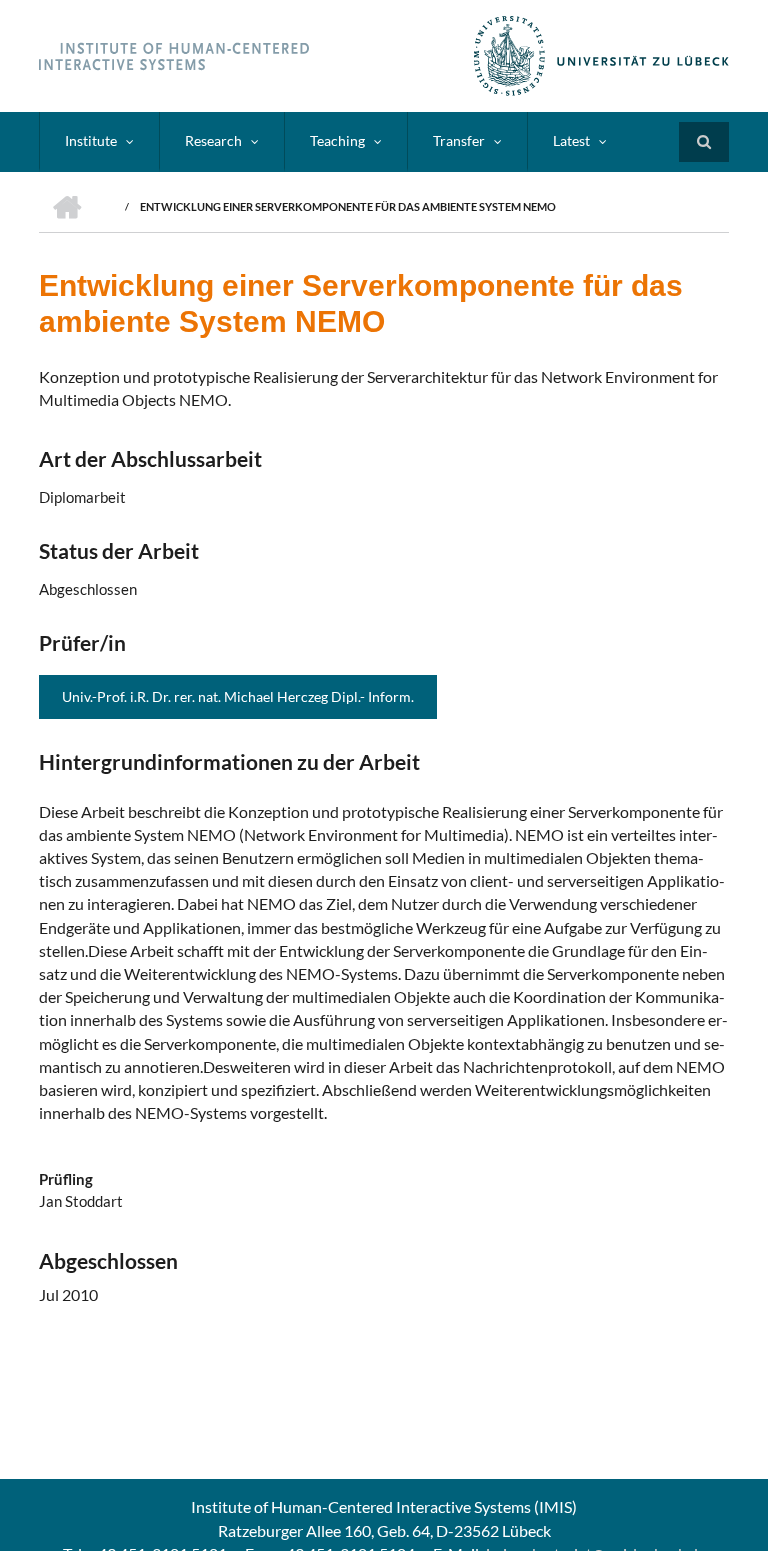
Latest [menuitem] (571, 140)
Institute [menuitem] (91, 140)
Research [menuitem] (213, 140)
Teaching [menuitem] (337, 140)
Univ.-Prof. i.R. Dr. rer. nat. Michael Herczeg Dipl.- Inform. (238, 696)
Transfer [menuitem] (459, 140)
